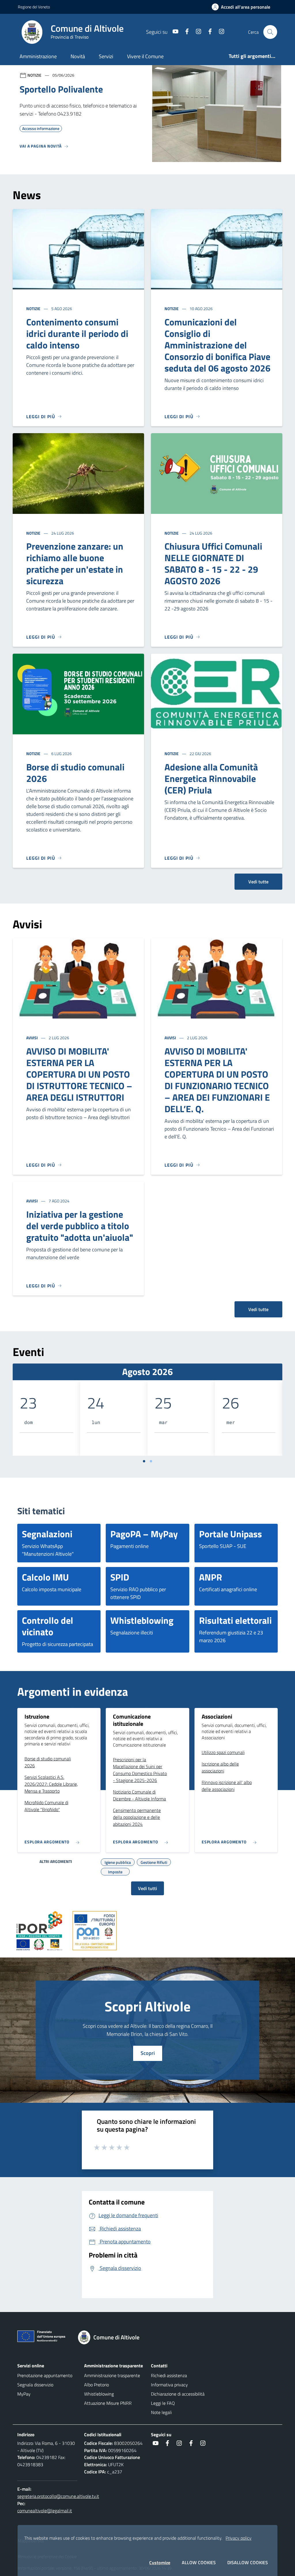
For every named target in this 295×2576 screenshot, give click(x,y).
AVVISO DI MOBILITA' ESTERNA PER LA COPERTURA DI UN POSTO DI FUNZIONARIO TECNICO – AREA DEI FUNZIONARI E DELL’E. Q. (217, 1080)
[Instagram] (196, 32)
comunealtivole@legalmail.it (45, 2511)
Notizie (34, 309)
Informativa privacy (169, 2385)
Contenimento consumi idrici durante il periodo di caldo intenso (77, 333)
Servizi (106, 56)
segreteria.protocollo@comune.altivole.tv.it (58, 2496)
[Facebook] (185, 32)
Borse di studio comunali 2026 (75, 773)
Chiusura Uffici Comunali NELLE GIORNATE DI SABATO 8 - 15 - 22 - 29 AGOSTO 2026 (213, 563)
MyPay (24, 2394)
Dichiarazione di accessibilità (178, 2394)
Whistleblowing (99, 2394)
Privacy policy (239, 2538)
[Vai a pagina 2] (151, 1461)
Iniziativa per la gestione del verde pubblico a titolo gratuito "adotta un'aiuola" (80, 1226)
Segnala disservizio (35, 2385)
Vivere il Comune (145, 56)
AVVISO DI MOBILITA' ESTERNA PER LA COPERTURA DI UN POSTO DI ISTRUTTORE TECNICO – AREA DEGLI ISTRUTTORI (79, 1074)
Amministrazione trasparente (112, 2375)
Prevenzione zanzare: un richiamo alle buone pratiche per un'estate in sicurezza (75, 563)
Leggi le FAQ (163, 2403)
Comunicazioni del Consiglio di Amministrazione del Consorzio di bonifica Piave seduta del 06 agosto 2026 (218, 345)
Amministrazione (38, 56)
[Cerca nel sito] (270, 32)
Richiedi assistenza (169, 2375)
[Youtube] (173, 32)
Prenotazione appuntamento (45, 2375)
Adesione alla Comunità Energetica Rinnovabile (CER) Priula (211, 778)
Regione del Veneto (34, 7)
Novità (78, 56)
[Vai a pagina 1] (144, 1461)
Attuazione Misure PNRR (108, 2403)
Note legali (161, 2412)
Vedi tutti (147, 1888)
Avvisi (32, 1038)
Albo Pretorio (97, 2385)
